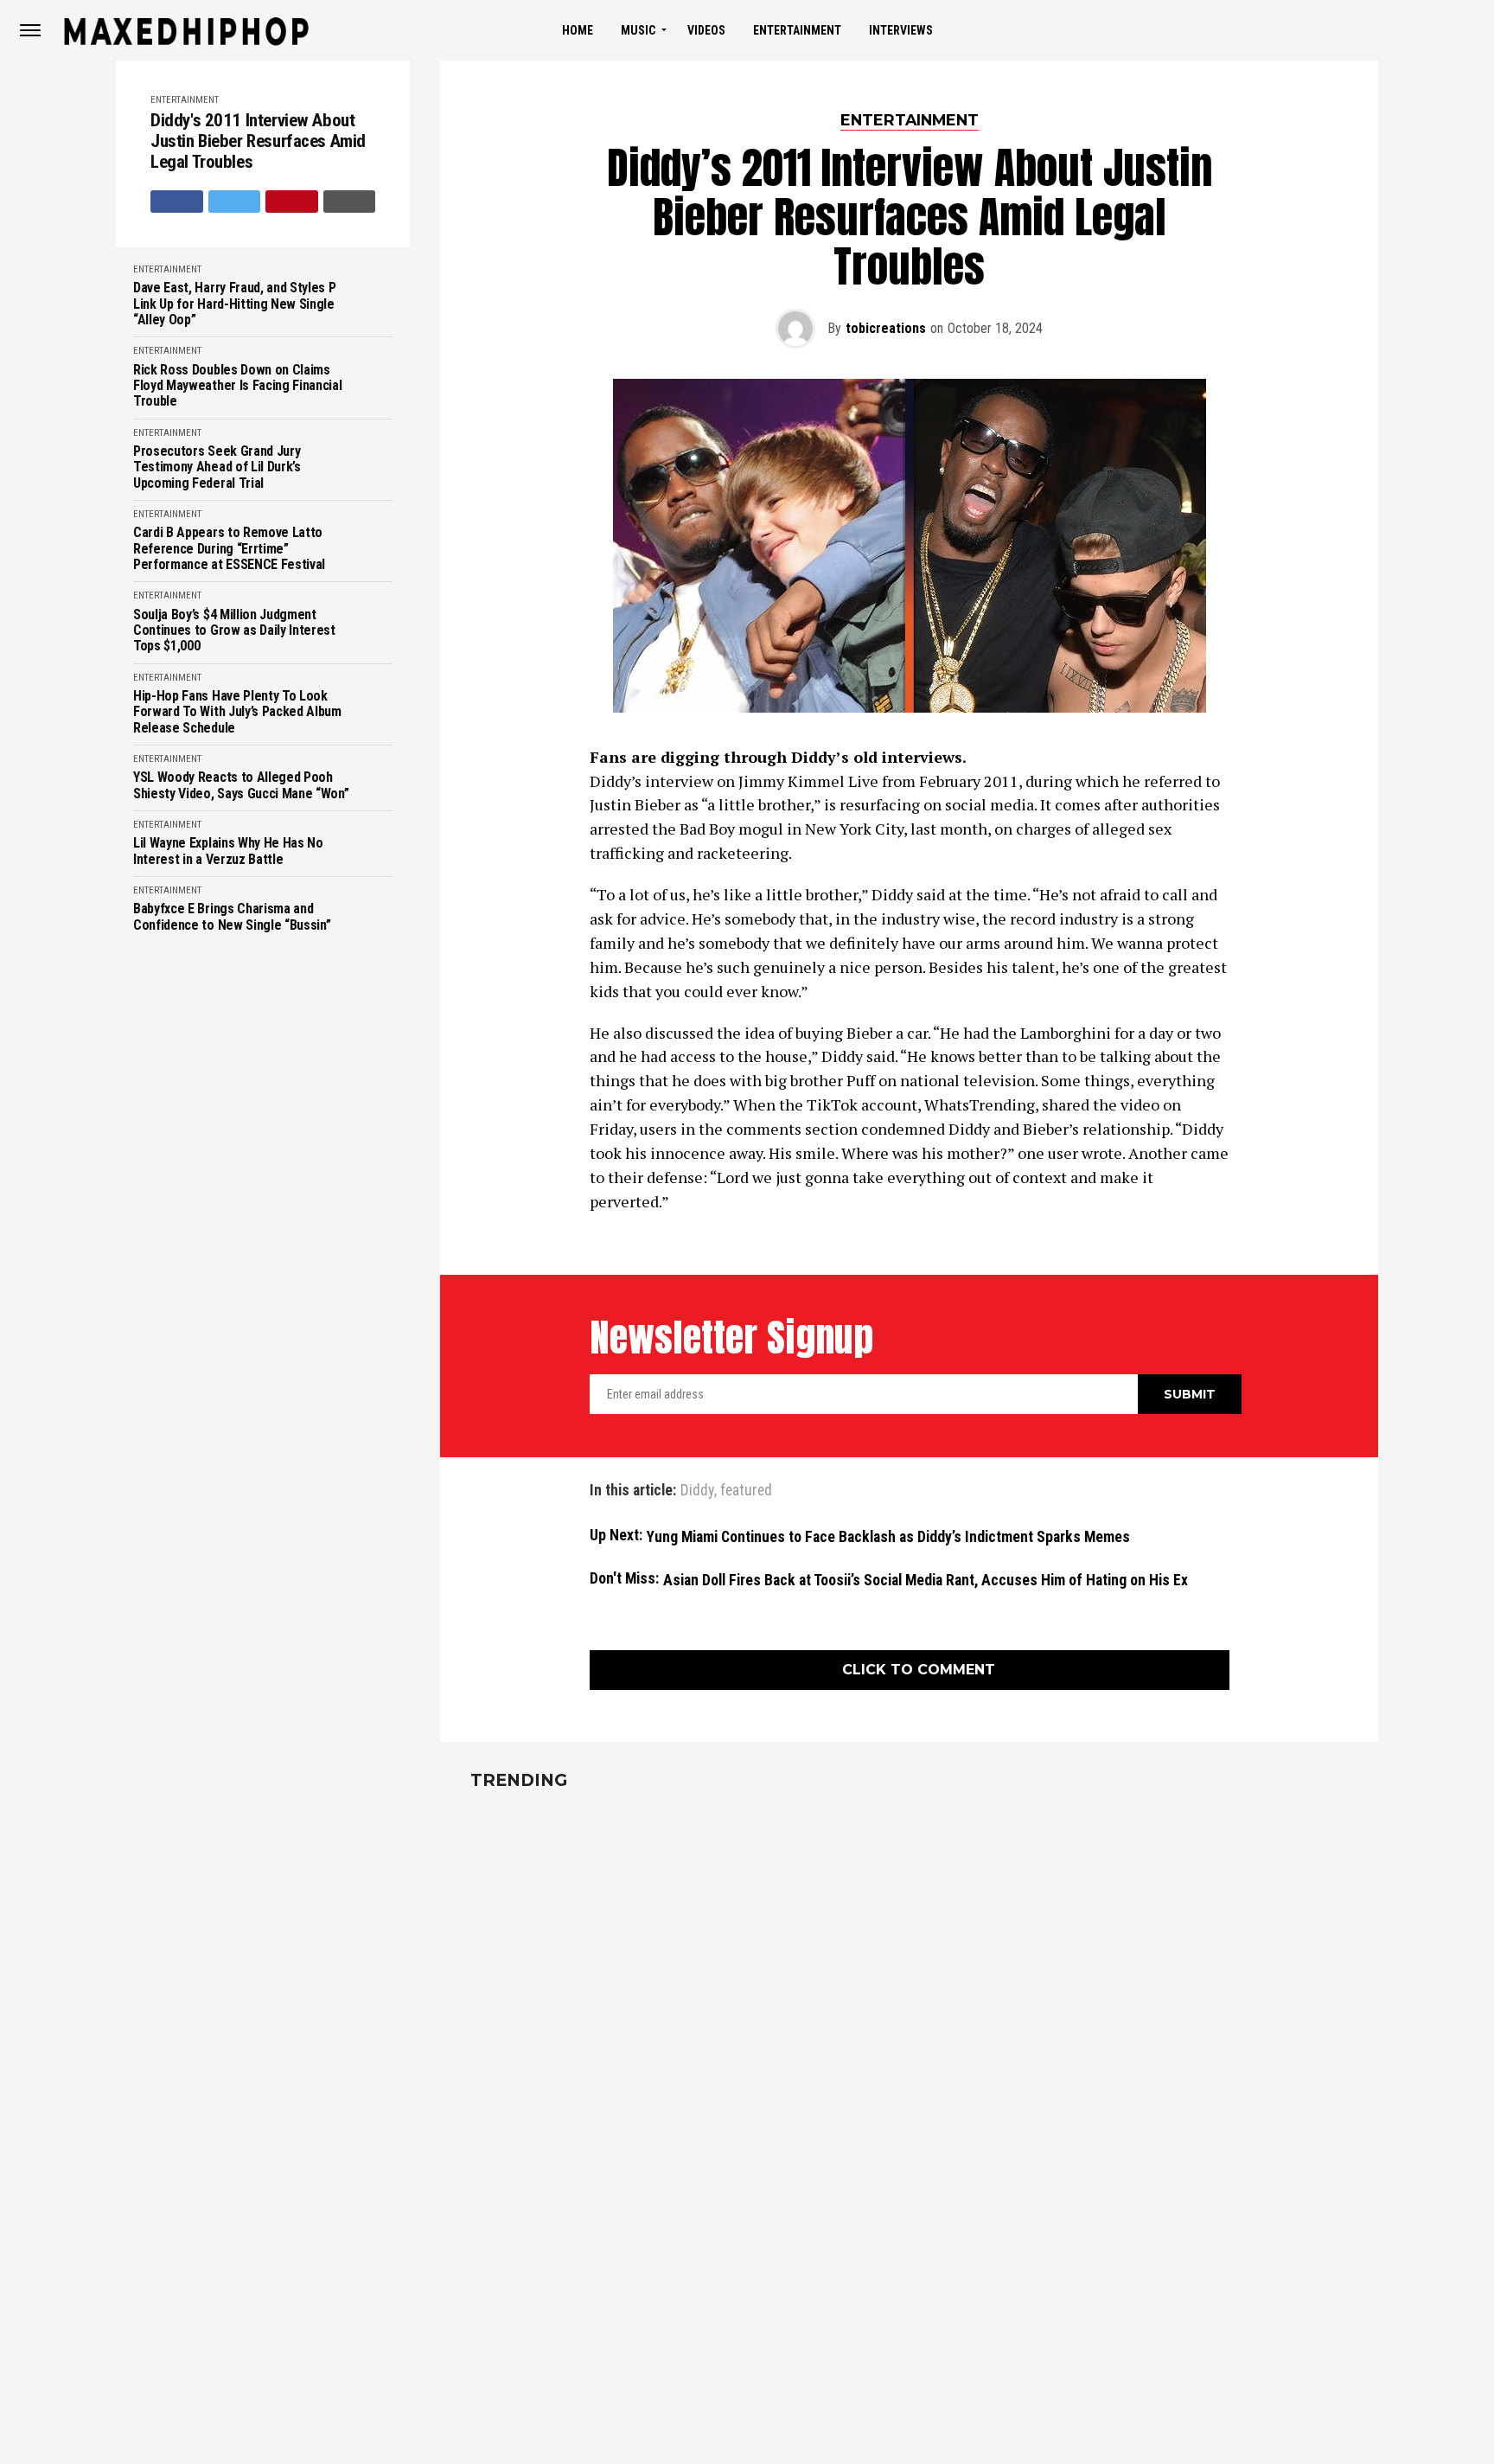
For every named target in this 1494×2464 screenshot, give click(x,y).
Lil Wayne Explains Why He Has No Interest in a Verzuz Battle (228, 851)
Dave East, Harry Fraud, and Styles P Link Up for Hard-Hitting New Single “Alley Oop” (234, 304)
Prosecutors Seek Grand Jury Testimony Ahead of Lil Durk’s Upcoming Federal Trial (217, 467)
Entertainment (797, 30)
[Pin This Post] (292, 202)
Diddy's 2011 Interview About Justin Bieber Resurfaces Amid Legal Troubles (258, 141)
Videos (706, 30)
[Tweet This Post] (235, 202)
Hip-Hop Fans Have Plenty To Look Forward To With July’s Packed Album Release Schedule (237, 712)
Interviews (901, 30)
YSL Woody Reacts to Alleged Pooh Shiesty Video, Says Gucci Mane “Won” (241, 785)
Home (578, 30)
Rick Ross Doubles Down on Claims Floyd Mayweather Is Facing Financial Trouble (237, 386)
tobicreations (886, 328)
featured (746, 1491)
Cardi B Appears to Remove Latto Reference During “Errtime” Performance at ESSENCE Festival (229, 549)
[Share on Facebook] (177, 202)
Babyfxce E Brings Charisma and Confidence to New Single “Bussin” (232, 917)
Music (638, 30)
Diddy (697, 1491)
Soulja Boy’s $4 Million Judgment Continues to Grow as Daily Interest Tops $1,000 (234, 631)
